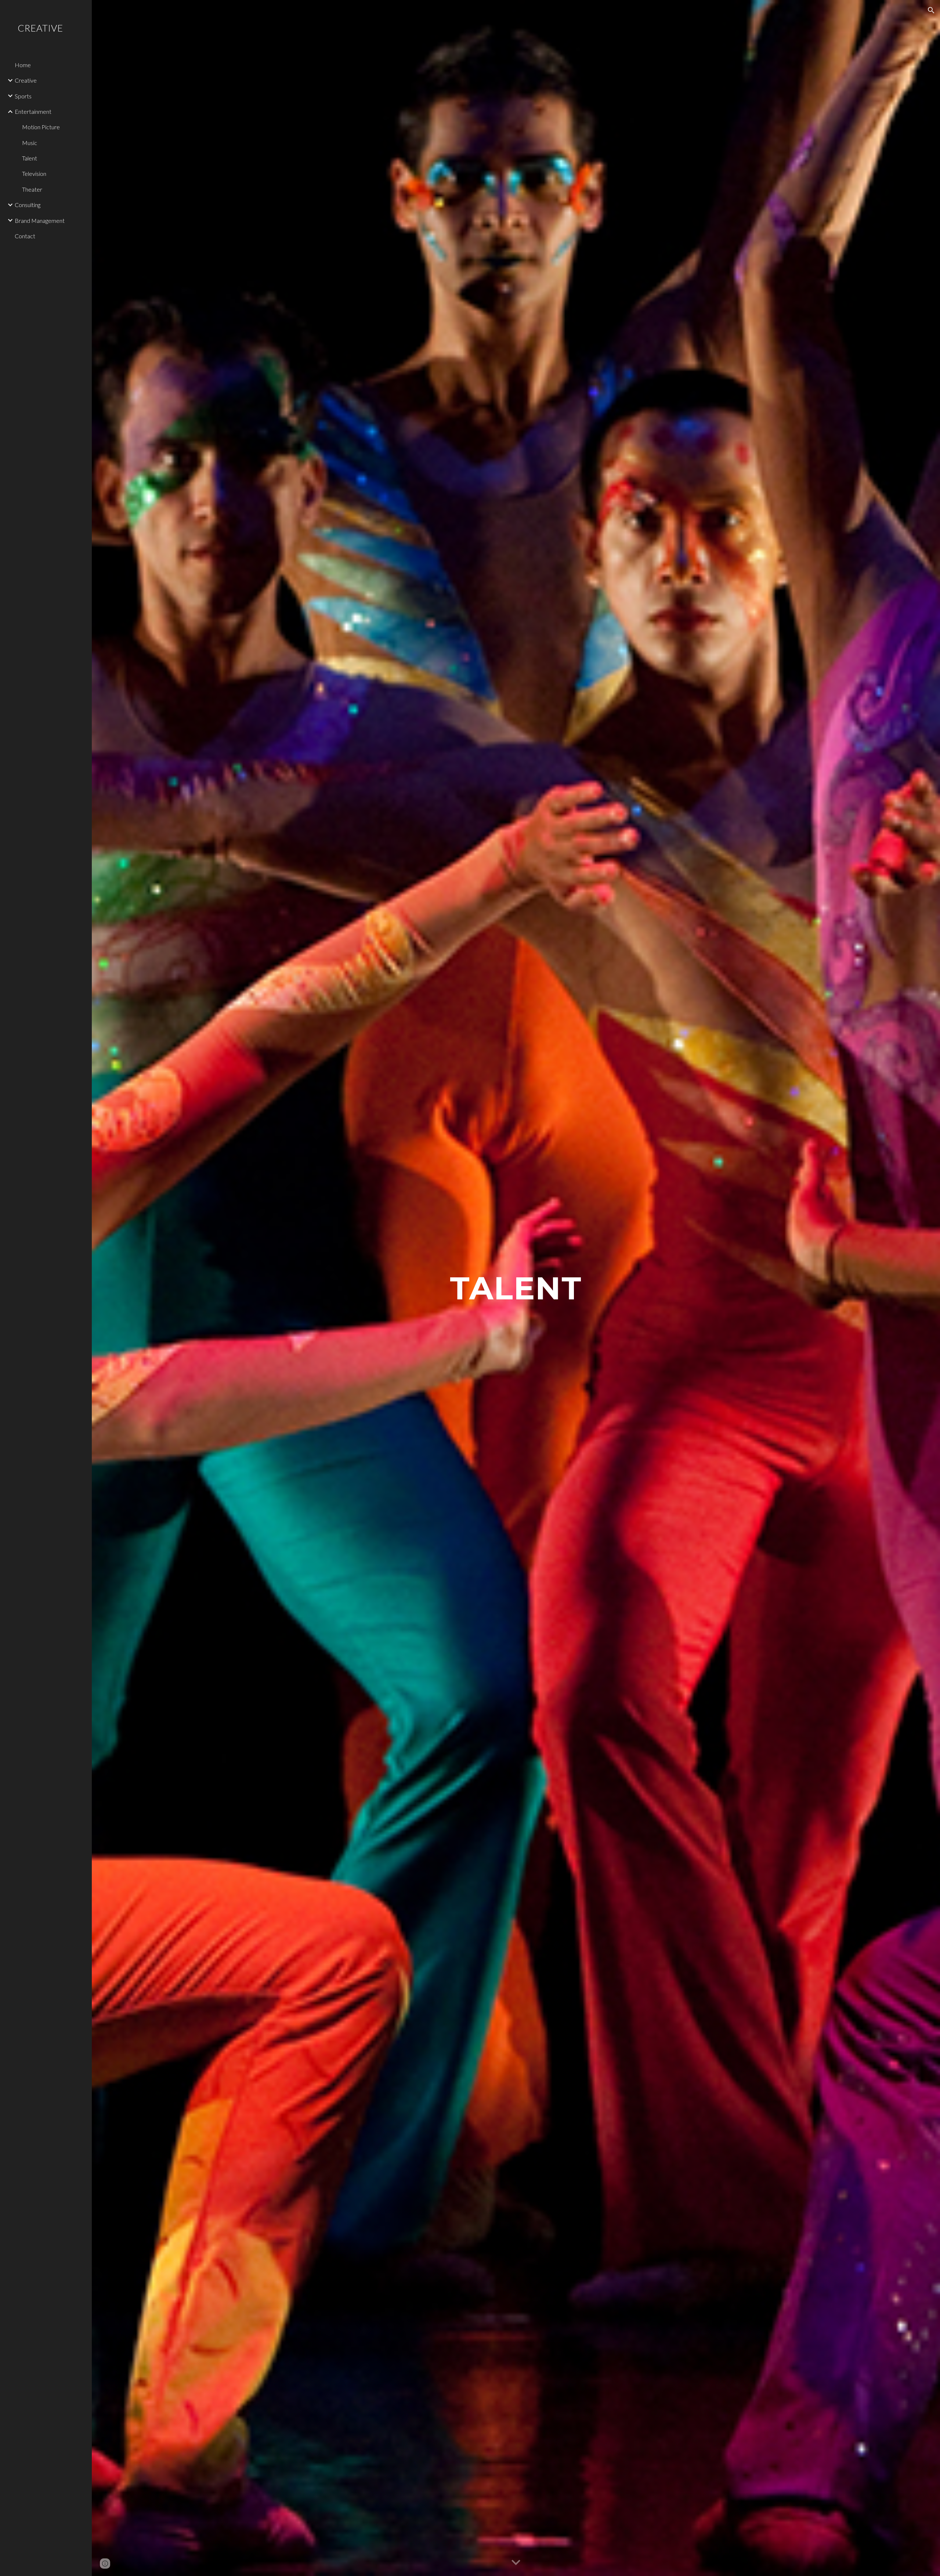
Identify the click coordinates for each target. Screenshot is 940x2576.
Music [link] (30, 143)
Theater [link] (32, 189)
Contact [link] (25, 236)
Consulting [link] (28, 205)
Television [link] (34, 173)
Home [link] (23, 65)
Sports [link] (23, 96)
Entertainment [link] (33, 111)
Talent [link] (30, 158)
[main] (516, 1288)
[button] (931, 10)
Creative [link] (26, 80)
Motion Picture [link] (41, 127)
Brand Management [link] (40, 220)
